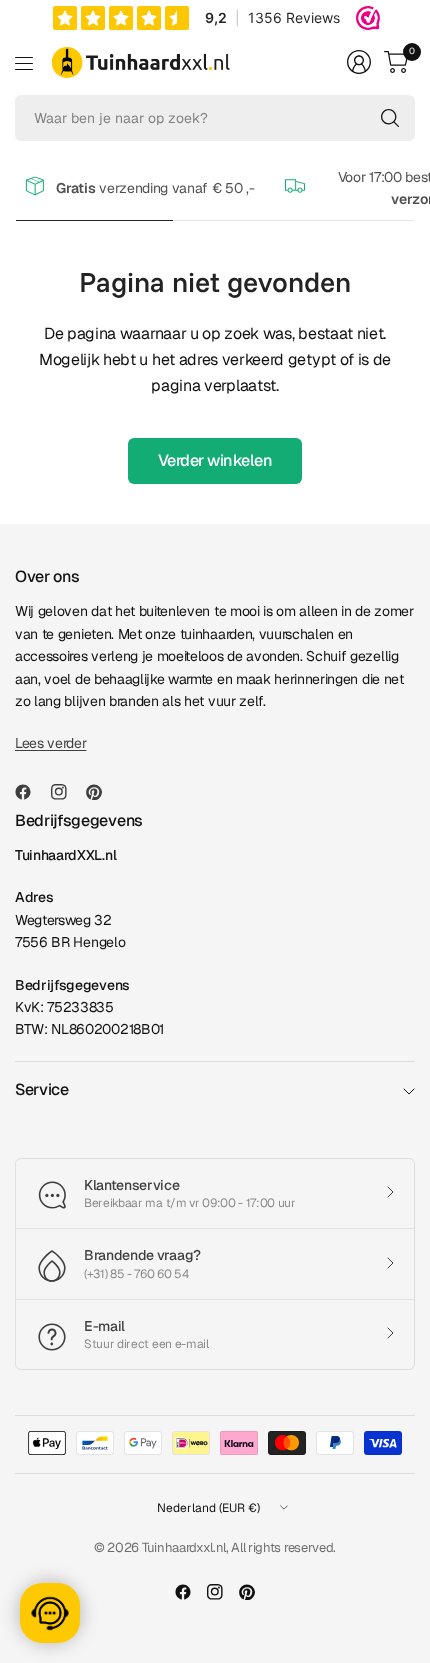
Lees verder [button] (50, 743)
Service (42, 1089)
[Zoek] (390, 118)
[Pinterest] (102, 792)
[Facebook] (31, 792)
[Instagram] (67, 792)
